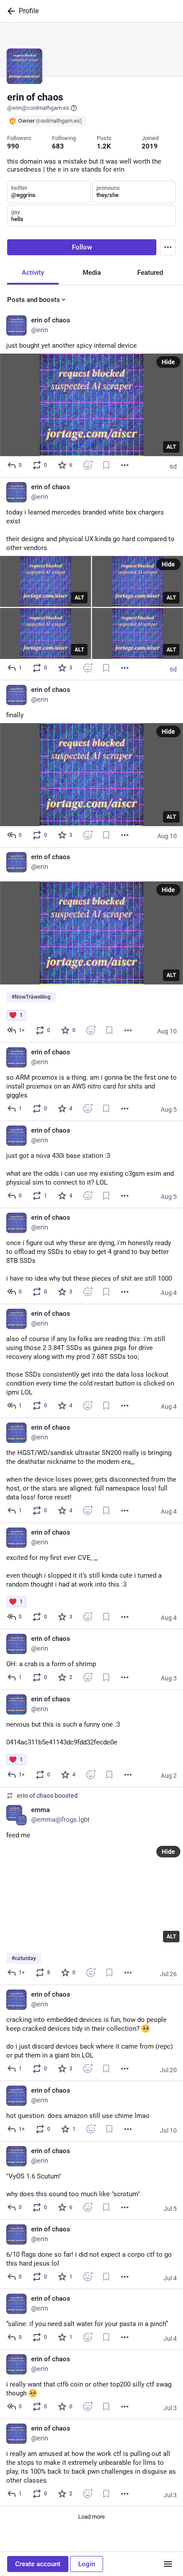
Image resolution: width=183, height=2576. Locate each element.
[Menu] (168, 247)
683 (58, 146)
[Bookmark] (106, 465)
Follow (82, 247)
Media (92, 273)
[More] (125, 465)
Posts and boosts (34, 300)
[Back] (9, 11)
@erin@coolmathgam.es (38, 108)
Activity (33, 273)
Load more (91, 2517)
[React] (88, 465)
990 (13, 146)
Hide (168, 362)
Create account (38, 2564)
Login (87, 2564)
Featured (150, 273)
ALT (171, 447)
